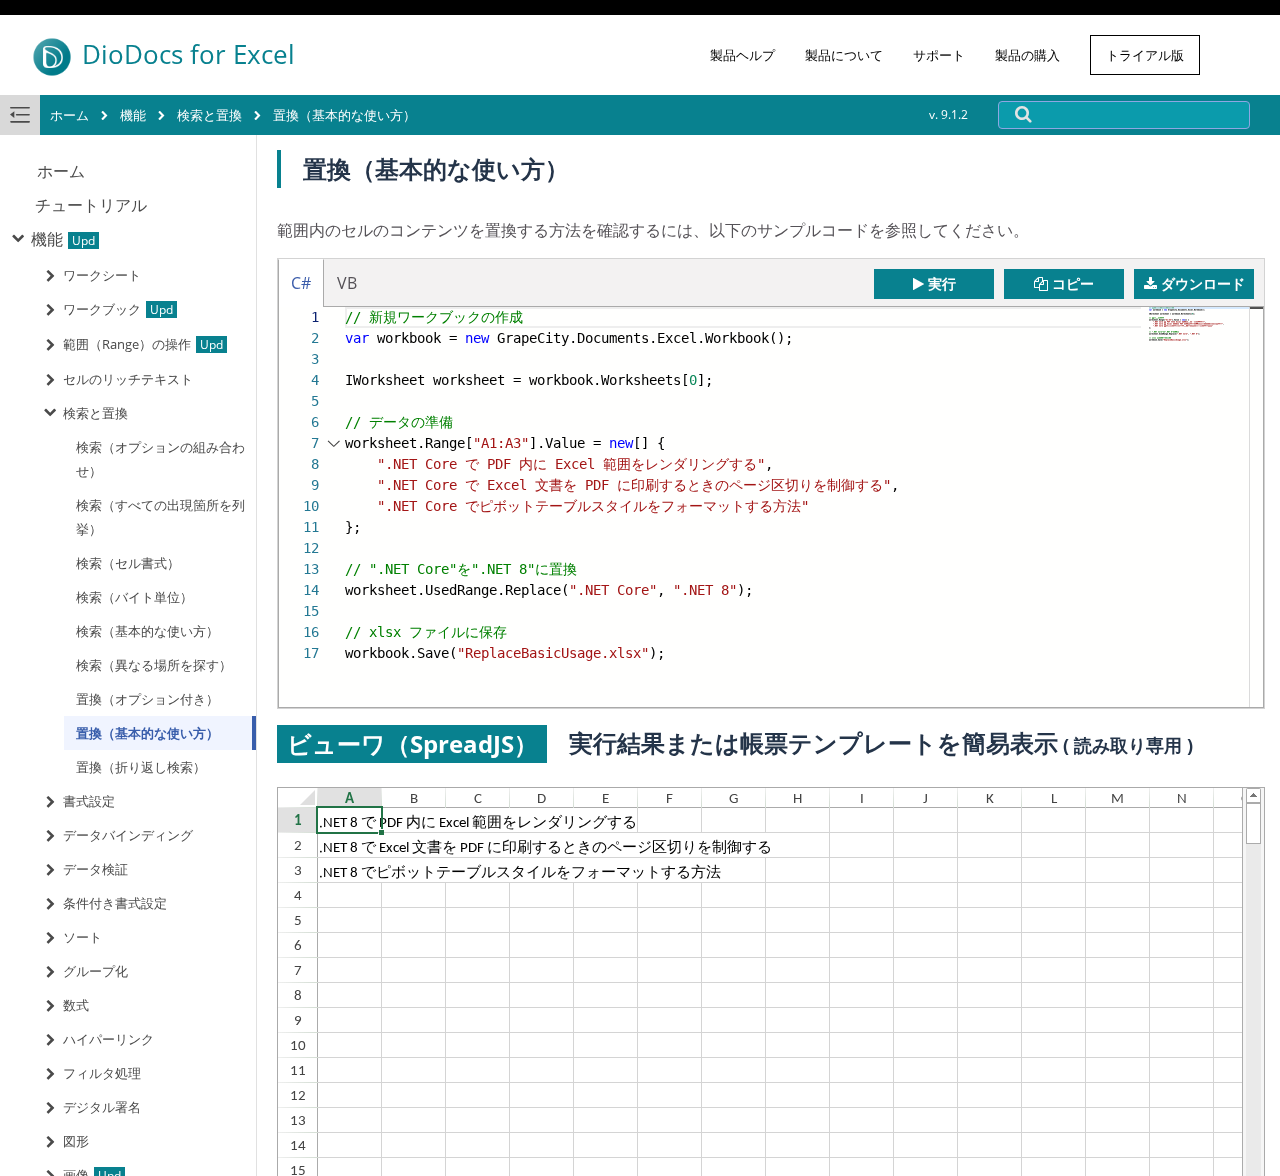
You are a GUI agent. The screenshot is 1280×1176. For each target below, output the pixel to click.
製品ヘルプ (742, 55)
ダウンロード (1203, 283)
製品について (844, 55)
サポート (939, 55)
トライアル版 (1145, 55)
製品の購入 (1027, 55)
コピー (1073, 283)
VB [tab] (347, 283)
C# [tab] (301, 283)
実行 (942, 283)
